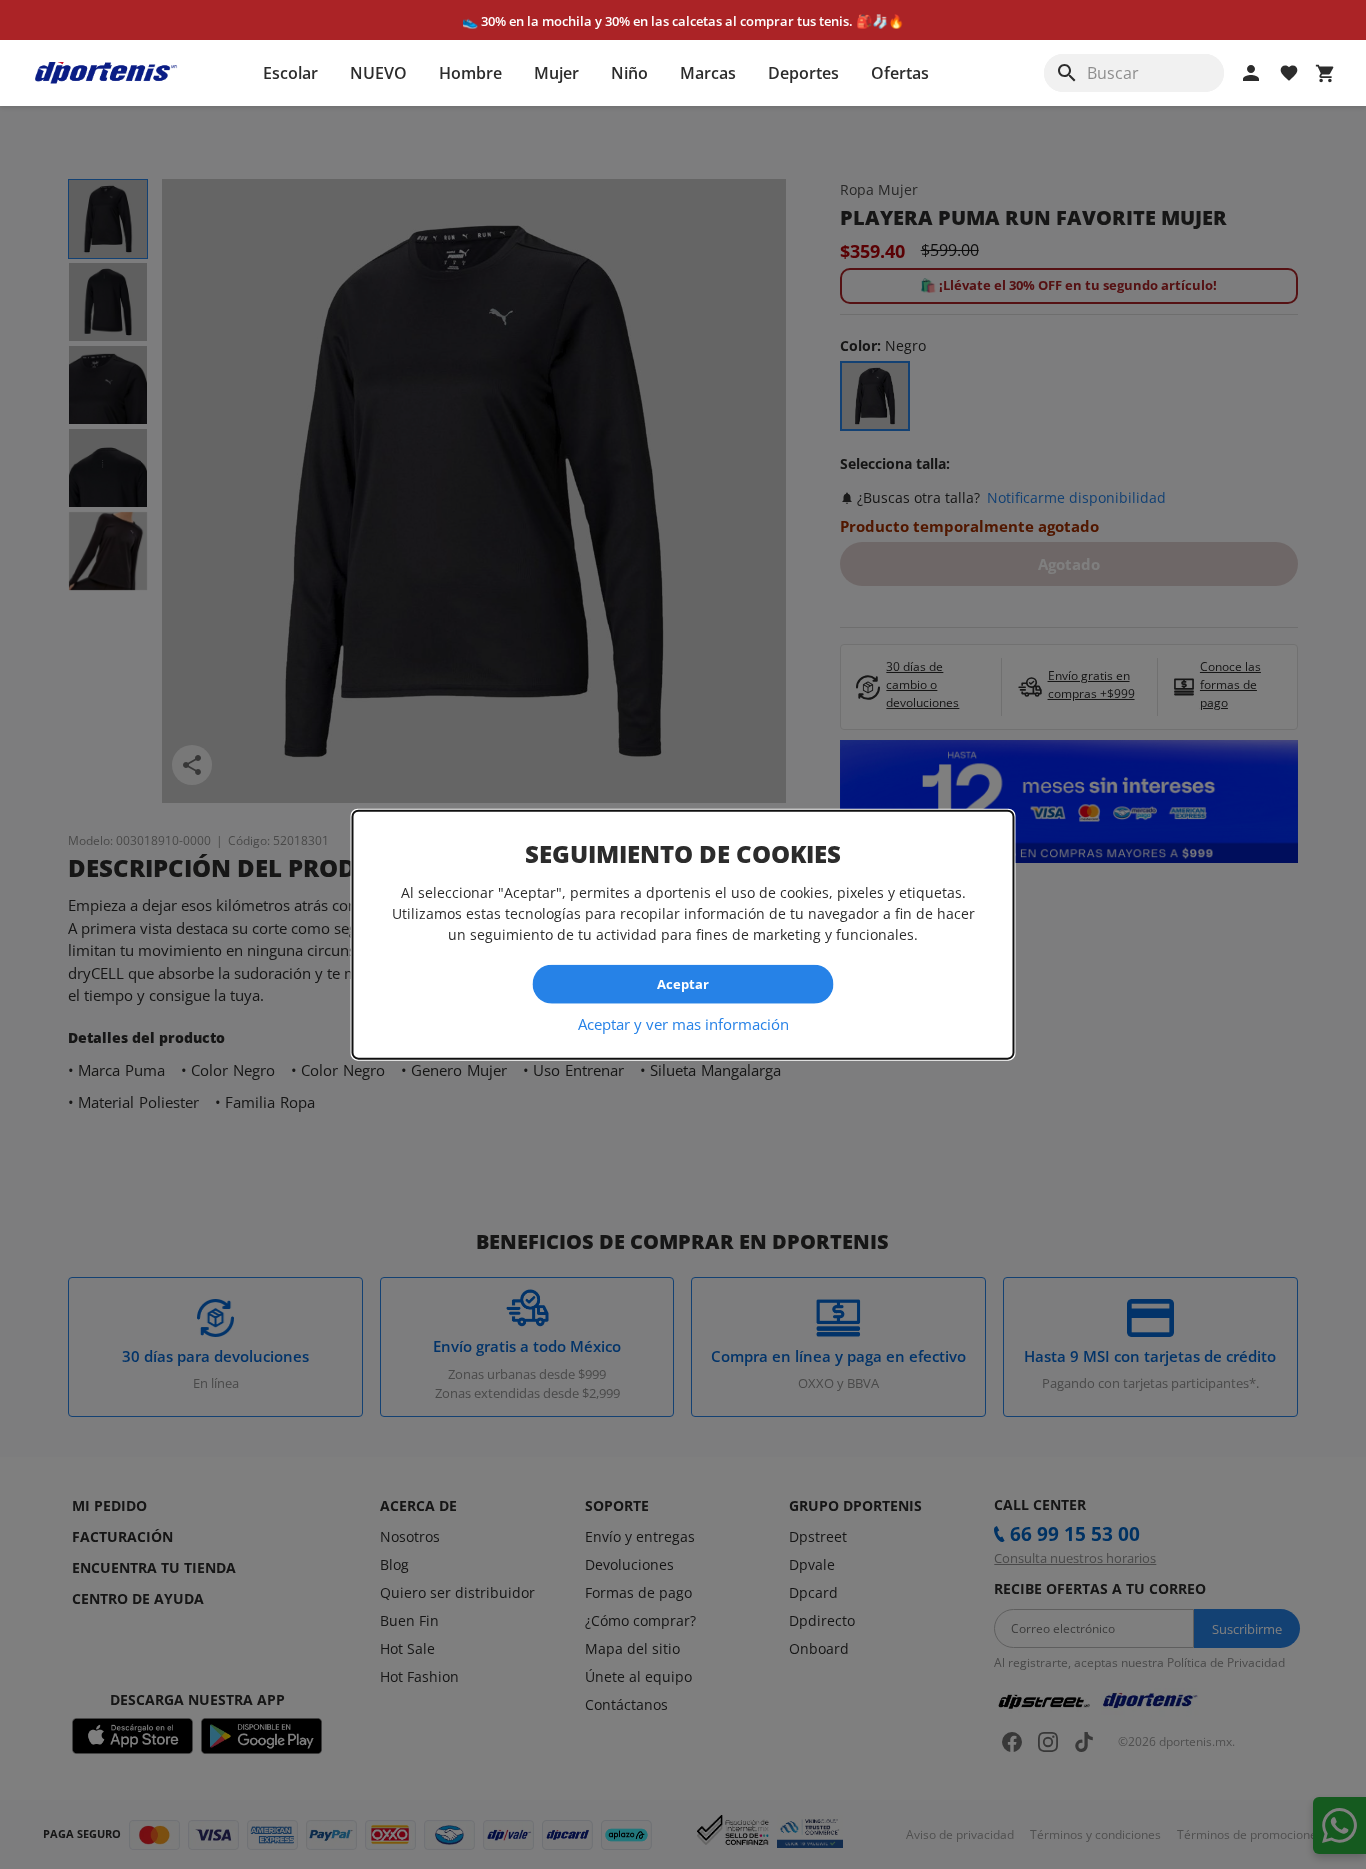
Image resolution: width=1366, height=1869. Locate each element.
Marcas (708, 73)
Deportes (803, 73)
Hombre (470, 73)
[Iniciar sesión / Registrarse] (1251, 73)
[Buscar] (1067, 73)
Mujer (556, 73)
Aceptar (683, 984)
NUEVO (378, 73)
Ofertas (900, 73)
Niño (629, 73)
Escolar (290, 73)
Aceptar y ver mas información (683, 1023)
